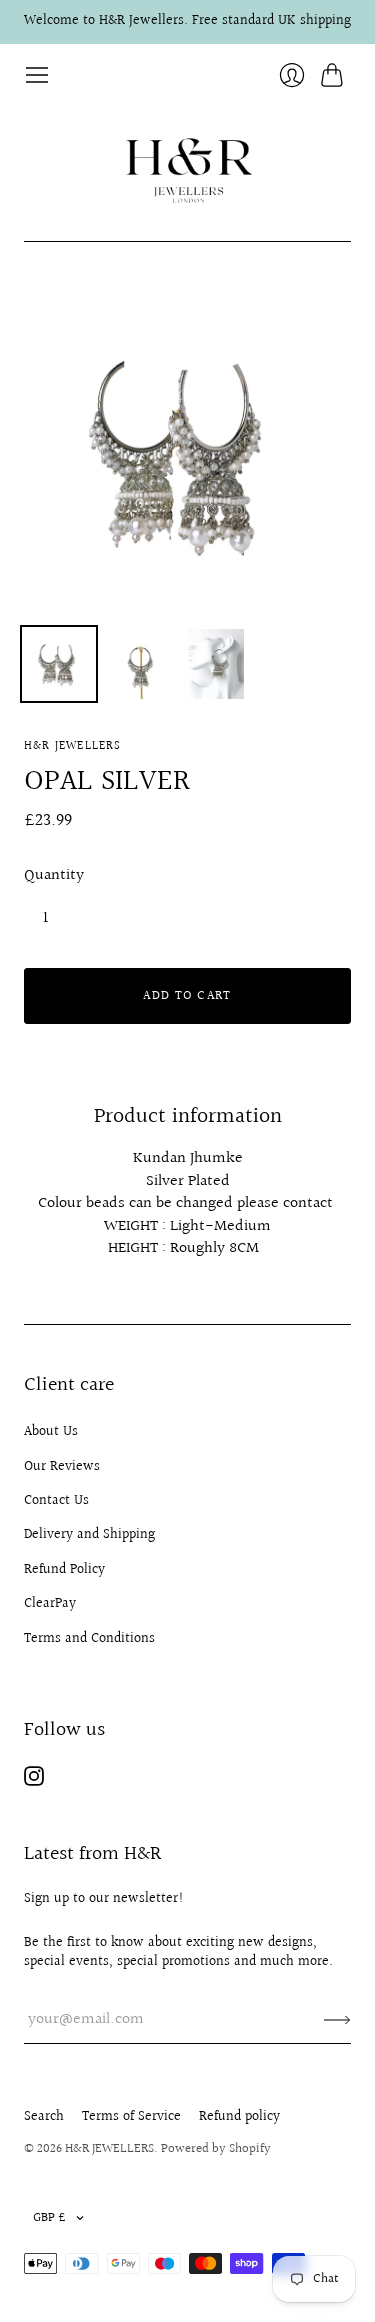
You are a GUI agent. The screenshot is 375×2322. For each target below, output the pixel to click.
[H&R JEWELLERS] (188, 164)
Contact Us (56, 1501)
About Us (51, 1432)
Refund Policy (64, 1570)
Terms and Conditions (89, 1639)
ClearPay (50, 1604)
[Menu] (37, 75)
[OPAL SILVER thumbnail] (59, 664)
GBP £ (49, 2218)
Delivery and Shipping (89, 1535)
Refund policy (239, 2117)
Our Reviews (62, 1467)
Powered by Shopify (216, 2149)
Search (44, 2117)
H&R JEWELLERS (73, 746)
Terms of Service (131, 2117)
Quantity (54, 876)
